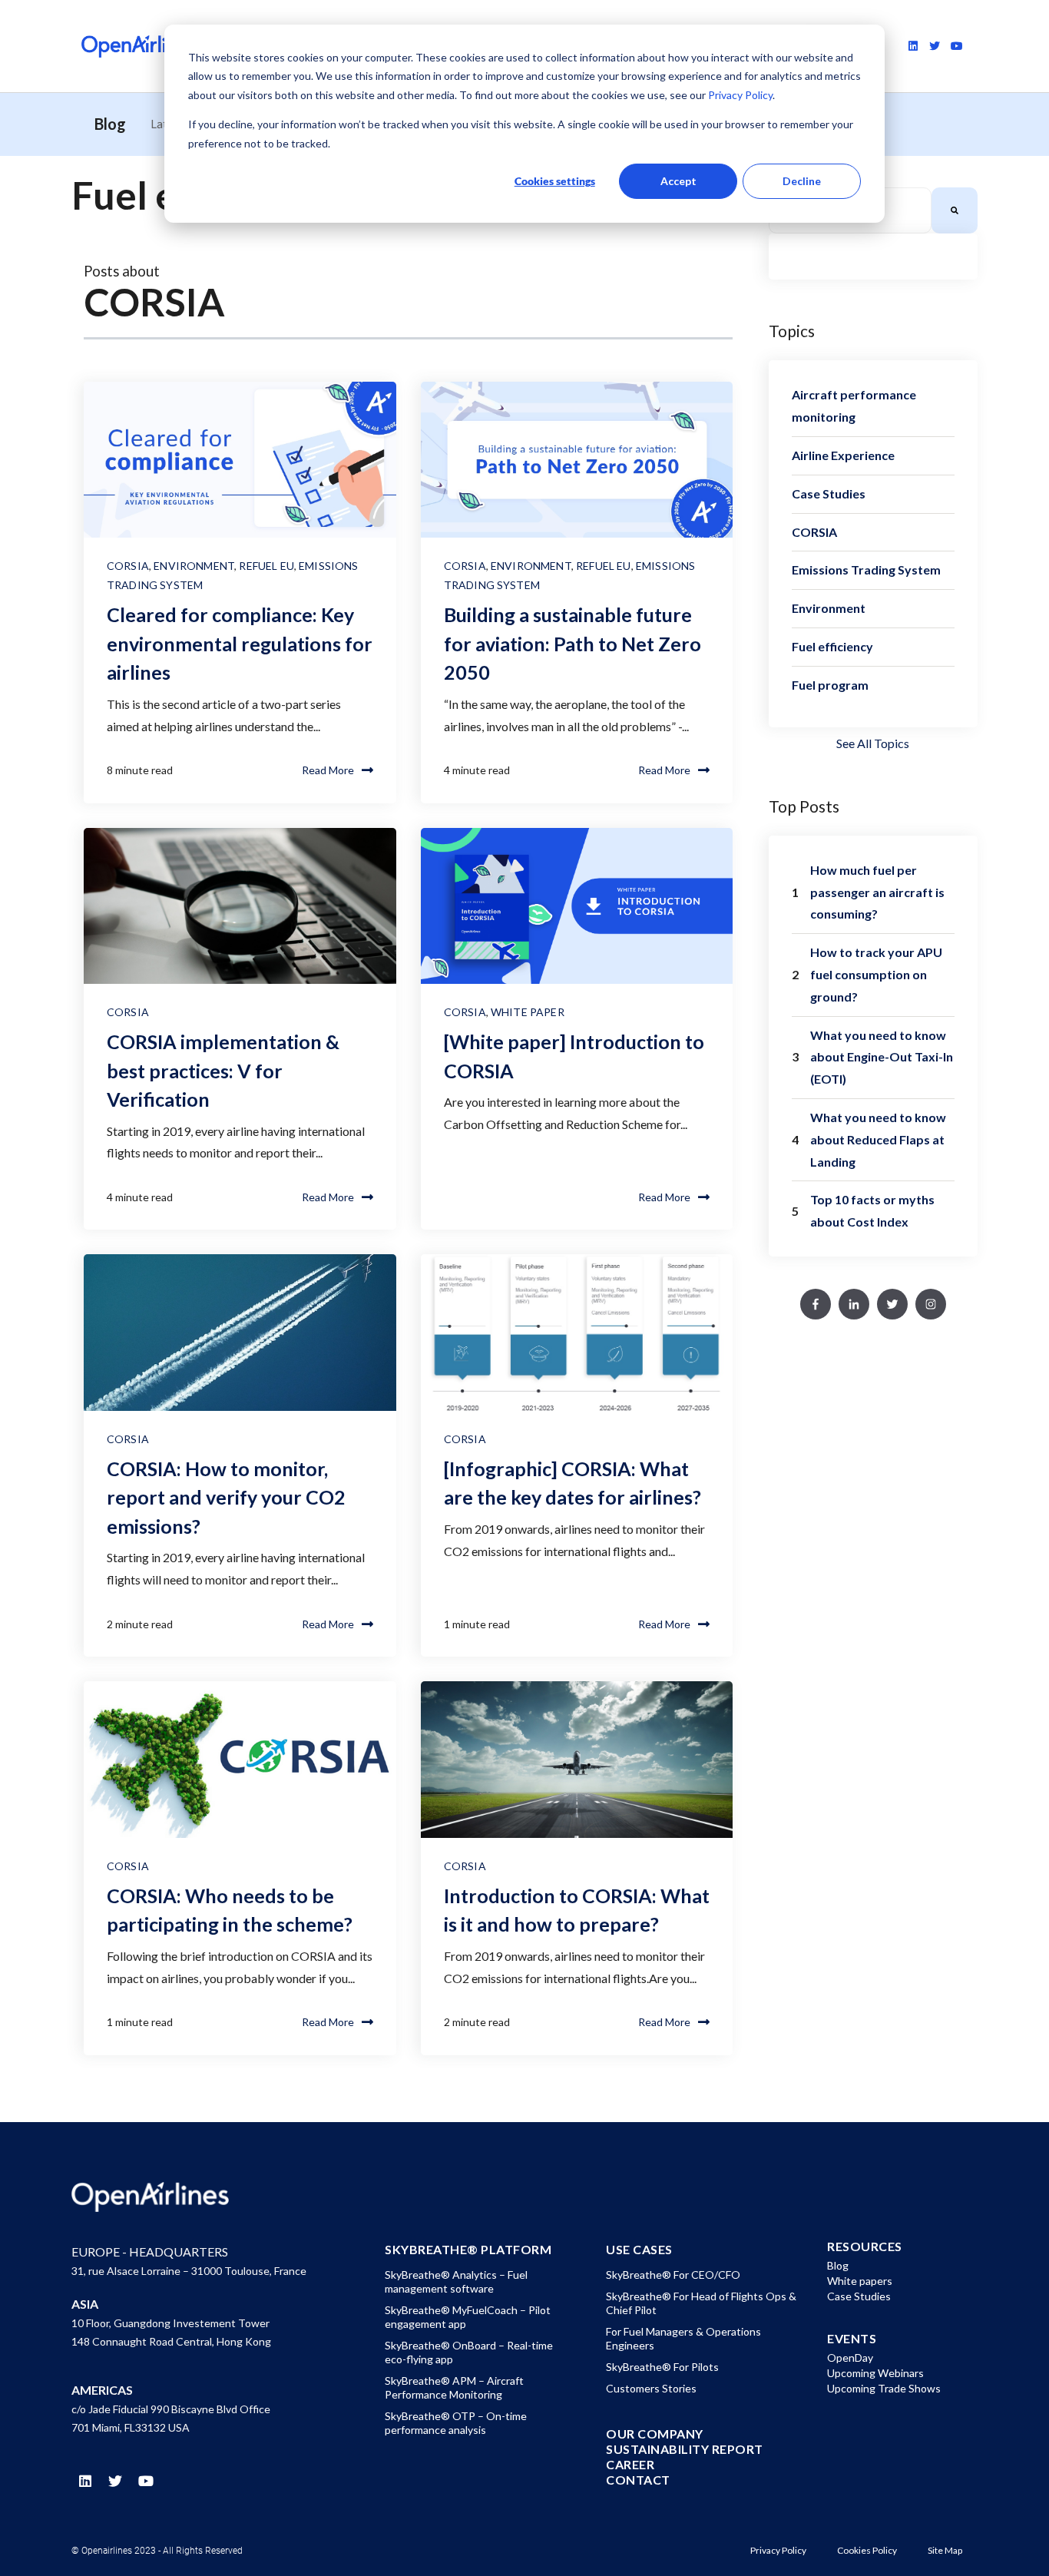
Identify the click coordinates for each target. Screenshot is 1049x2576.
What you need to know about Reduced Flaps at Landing (878, 1139)
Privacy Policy (739, 95)
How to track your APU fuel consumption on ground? (876, 974)
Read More (328, 770)
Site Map (945, 2550)
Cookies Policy (867, 2550)
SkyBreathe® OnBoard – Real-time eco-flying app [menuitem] (469, 2352)
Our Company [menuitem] (655, 2434)
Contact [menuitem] (638, 2480)
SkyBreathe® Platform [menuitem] (468, 2250)
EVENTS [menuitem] (852, 2339)
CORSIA (128, 566)
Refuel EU (266, 566)
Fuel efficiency (832, 646)
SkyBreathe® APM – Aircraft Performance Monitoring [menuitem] (454, 2387)
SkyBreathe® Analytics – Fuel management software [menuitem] (456, 2281)
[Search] (955, 210)
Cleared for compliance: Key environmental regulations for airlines (240, 643)
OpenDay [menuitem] (850, 2357)
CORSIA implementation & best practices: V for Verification (223, 1070)
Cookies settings (555, 181)
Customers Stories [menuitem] (651, 2388)
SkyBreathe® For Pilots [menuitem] (662, 2367)
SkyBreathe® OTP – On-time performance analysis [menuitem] (456, 2423)
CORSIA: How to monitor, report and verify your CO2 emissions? (226, 1497)
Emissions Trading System (866, 570)
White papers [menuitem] (860, 2281)
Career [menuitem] (630, 2465)
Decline (802, 181)
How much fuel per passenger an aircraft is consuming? (877, 892)
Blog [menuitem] (838, 2265)
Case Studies (829, 493)
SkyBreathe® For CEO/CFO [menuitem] (673, 2275)
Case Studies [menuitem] (859, 2296)
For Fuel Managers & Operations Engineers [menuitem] (683, 2338)
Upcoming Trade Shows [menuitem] (884, 2388)
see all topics (873, 743)
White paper (528, 1012)
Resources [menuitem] (865, 2247)
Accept (678, 181)
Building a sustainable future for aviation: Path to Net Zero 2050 (572, 643)
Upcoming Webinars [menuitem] (875, 2373)
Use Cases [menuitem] (639, 2250)
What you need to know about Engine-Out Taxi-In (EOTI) (882, 1057)
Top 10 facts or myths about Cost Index (872, 1210)
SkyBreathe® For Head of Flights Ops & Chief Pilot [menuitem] (701, 2303)
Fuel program (830, 685)
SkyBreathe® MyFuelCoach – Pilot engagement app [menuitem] (468, 2317)
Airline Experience (843, 455)
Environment (194, 566)
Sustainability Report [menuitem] (685, 2449)
